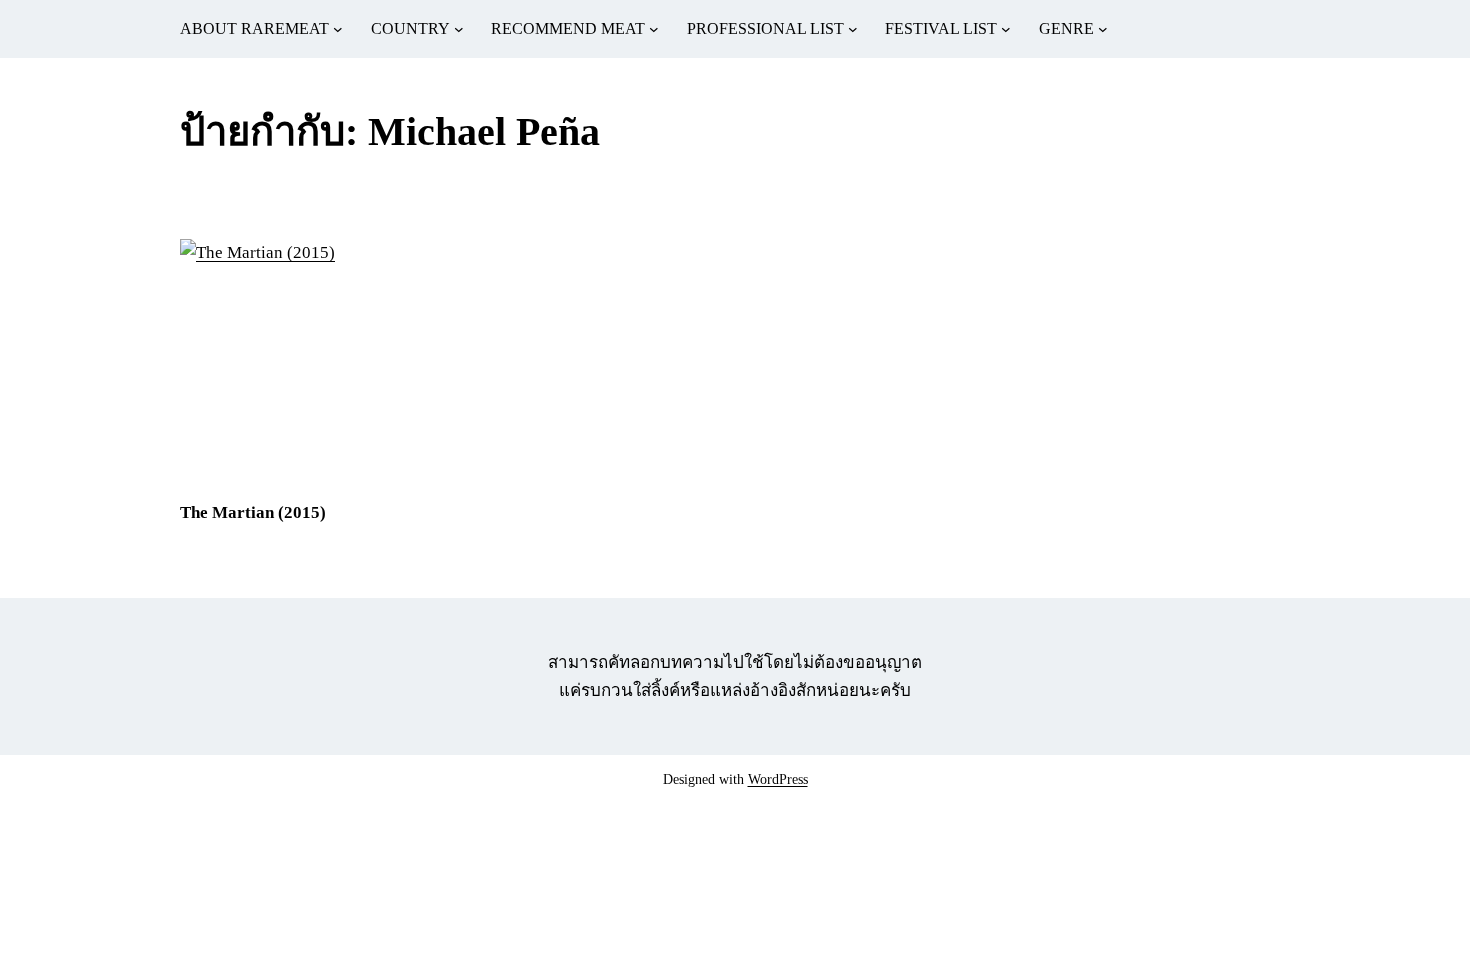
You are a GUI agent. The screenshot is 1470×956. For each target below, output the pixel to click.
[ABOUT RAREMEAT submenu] (338, 29)
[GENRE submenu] (1103, 29)
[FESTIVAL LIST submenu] (1006, 29)
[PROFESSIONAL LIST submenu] (853, 29)
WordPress (778, 779)
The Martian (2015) (253, 512)
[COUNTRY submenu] (459, 29)
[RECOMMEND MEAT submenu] (654, 29)
